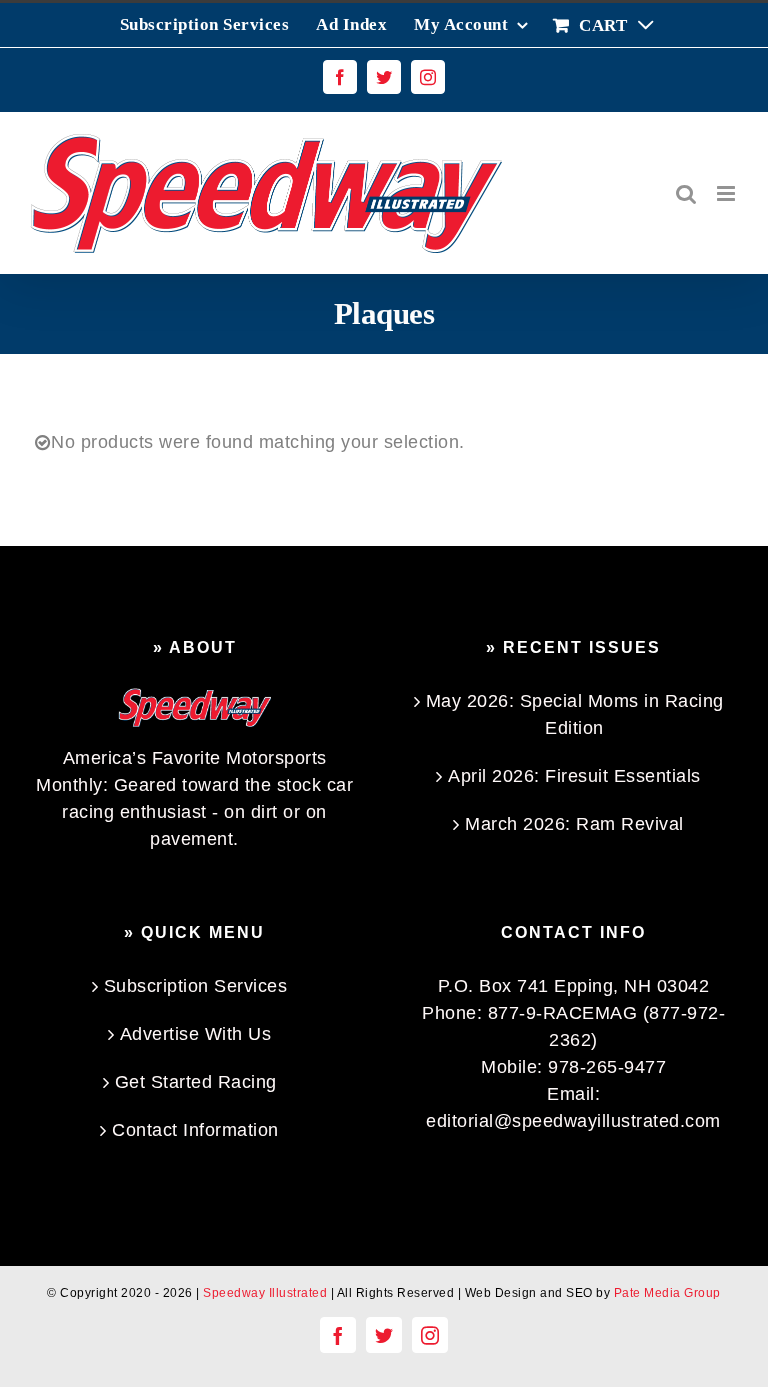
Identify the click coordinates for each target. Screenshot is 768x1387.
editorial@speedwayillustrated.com (573, 1121)
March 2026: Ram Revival (574, 824)
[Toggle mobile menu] (728, 193)
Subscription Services (196, 986)
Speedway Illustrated (265, 1293)
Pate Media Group (667, 1293)
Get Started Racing (196, 1082)
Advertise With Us (196, 1034)
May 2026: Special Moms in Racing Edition (575, 714)
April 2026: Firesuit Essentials (574, 776)
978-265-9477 (607, 1067)
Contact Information (195, 1130)
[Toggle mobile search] (686, 193)
